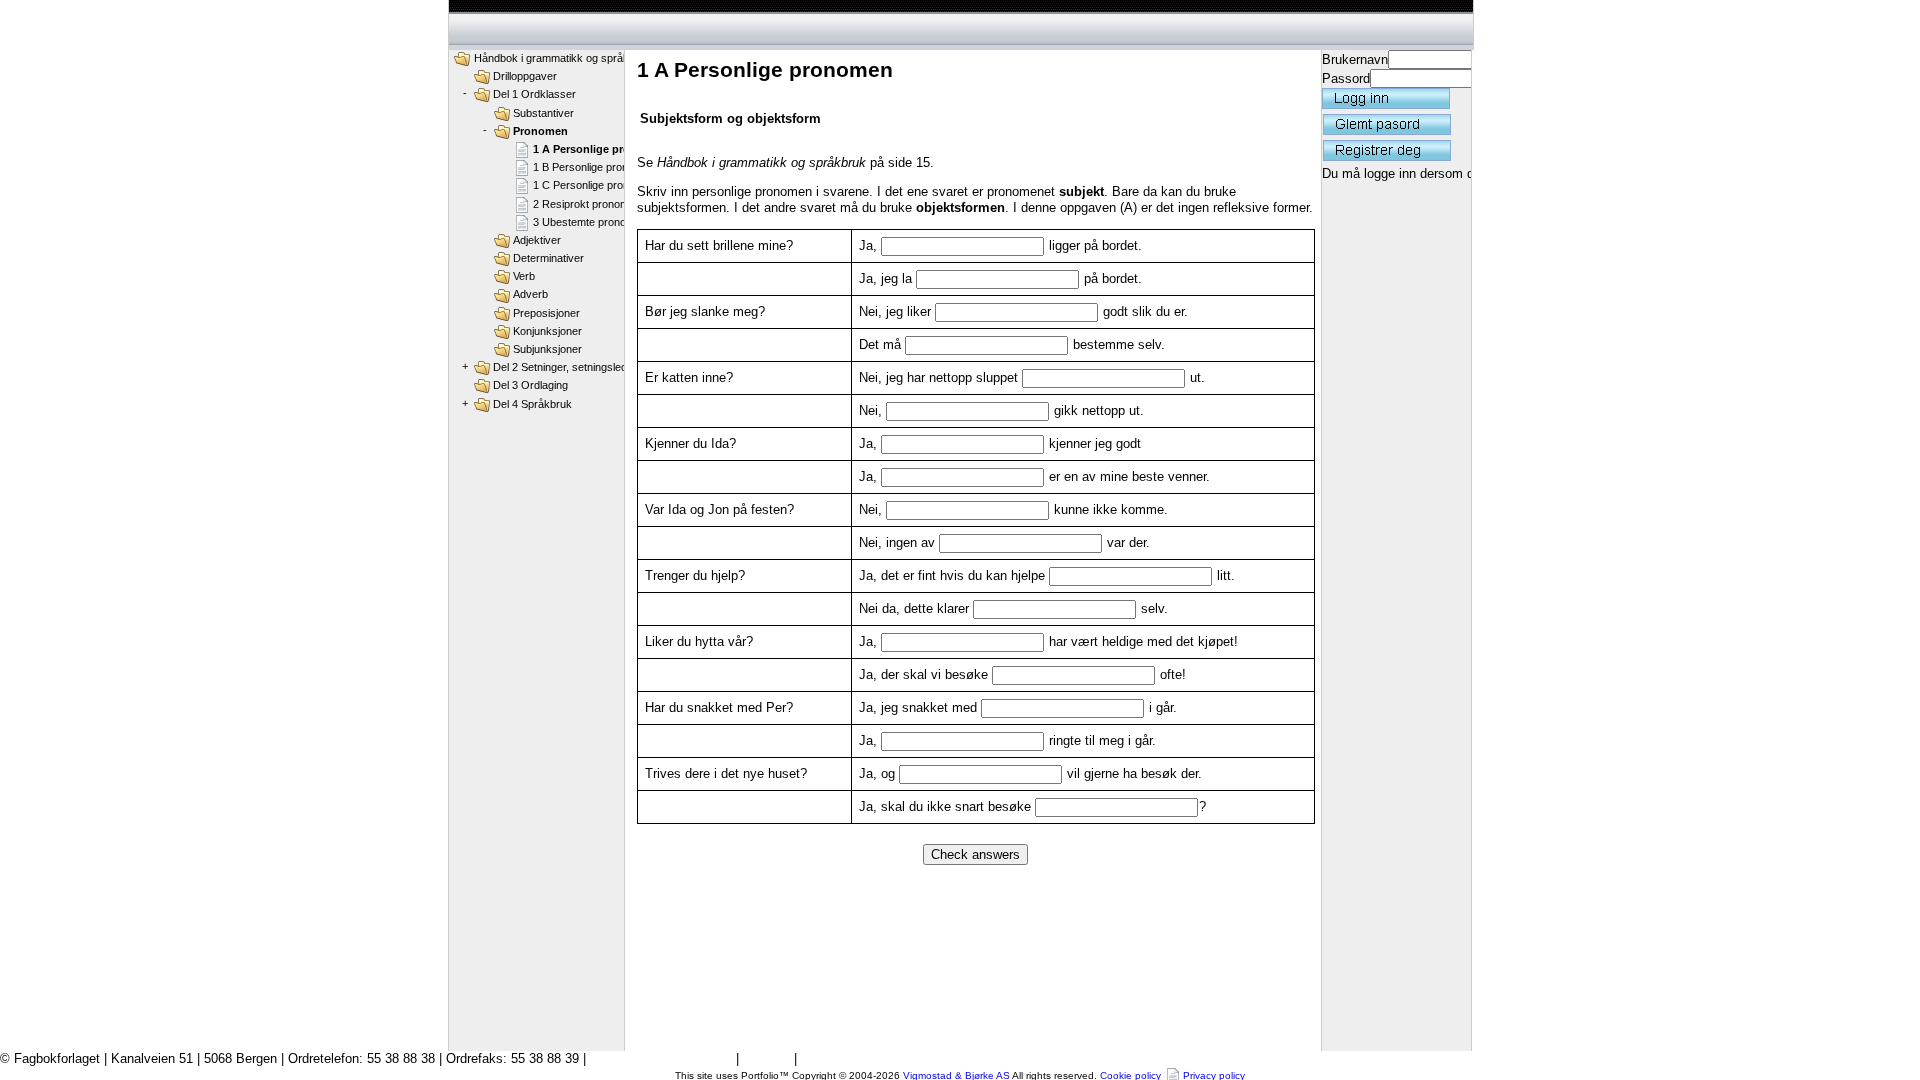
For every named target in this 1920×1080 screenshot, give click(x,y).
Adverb (530, 294)
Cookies (766, 1058)
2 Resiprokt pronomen (587, 204)
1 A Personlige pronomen (600, 149)
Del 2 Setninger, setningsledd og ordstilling (594, 367)
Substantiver (543, 113)
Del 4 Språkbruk (532, 404)
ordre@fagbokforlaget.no (661, 1058)
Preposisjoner (546, 313)
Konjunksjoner (547, 331)
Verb (524, 276)
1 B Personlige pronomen (594, 167)
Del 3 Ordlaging (530, 385)
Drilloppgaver (525, 76)
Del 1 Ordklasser (534, 94)
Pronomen (540, 131)
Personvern (834, 1058)
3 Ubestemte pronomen (590, 222)
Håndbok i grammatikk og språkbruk (562, 58)
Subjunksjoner (547, 349)
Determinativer (548, 258)
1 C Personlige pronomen (594, 185)
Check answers (975, 854)
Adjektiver (537, 240)
